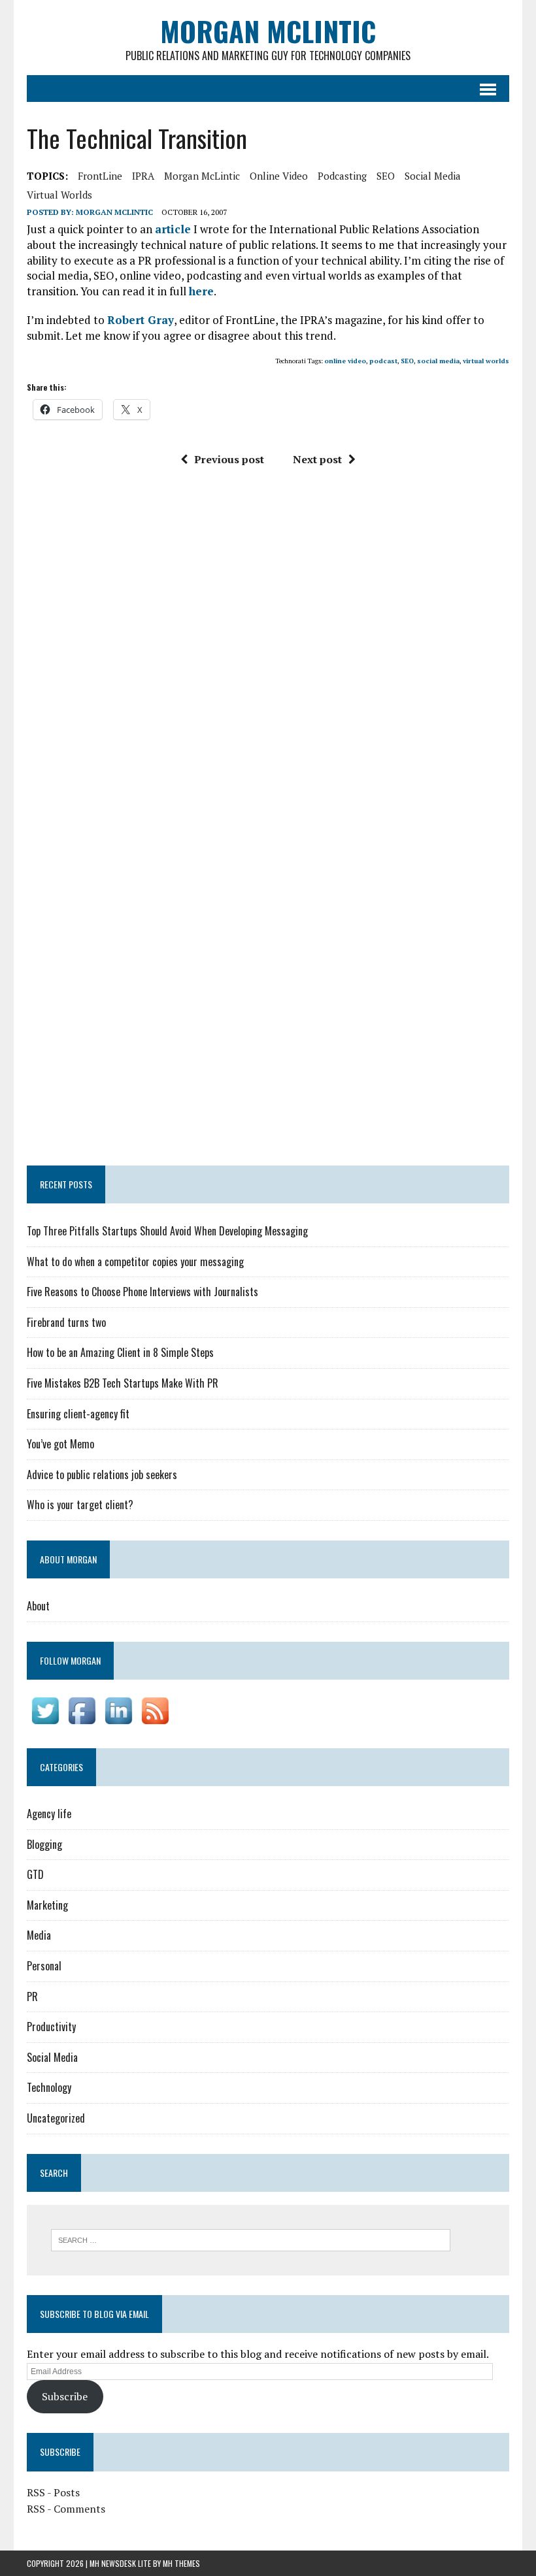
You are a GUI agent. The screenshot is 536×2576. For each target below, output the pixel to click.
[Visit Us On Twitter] (45, 1720)
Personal (44, 1966)
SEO (386, 176)
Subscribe (65, 2396)
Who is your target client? (80, 1505)
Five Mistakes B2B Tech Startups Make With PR (123, 1383)
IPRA (143, 176)
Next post (317, 459)
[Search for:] (251, 2239)
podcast (383, 361)
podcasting (342, 176)
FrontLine (100, 176)
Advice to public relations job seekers (102, 1475)
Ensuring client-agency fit (78, 1414)
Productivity (51, 2027)
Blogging (44, 1844)
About (38, 1606)
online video (279, 176)
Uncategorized (56, 2118)
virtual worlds (486, 361)
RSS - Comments (66, 2509)
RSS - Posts (53, 2492)
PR (32, 1997)
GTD (35, 1874)
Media (39, 1935)
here (201, 291)
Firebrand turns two (66, 1322)
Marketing (47, 1905)
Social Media (52, 2057)
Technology (49, 2087)
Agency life (49, 1814)
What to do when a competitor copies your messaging (135, 1262)
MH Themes (181, 2563)
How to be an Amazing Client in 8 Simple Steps (120, 1352)
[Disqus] (268, 658)
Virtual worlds (59, 195)
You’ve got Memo (60, 1444)
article (173, 229)
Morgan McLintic (202, 176)
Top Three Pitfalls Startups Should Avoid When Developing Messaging (167, 1231)
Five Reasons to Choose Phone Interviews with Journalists (142, 1292)
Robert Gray (141, 320)
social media (433, 176)
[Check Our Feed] (155, 1720)
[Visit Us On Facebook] (82, 1720)
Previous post (229, 459)
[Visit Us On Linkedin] (118, 1720)
